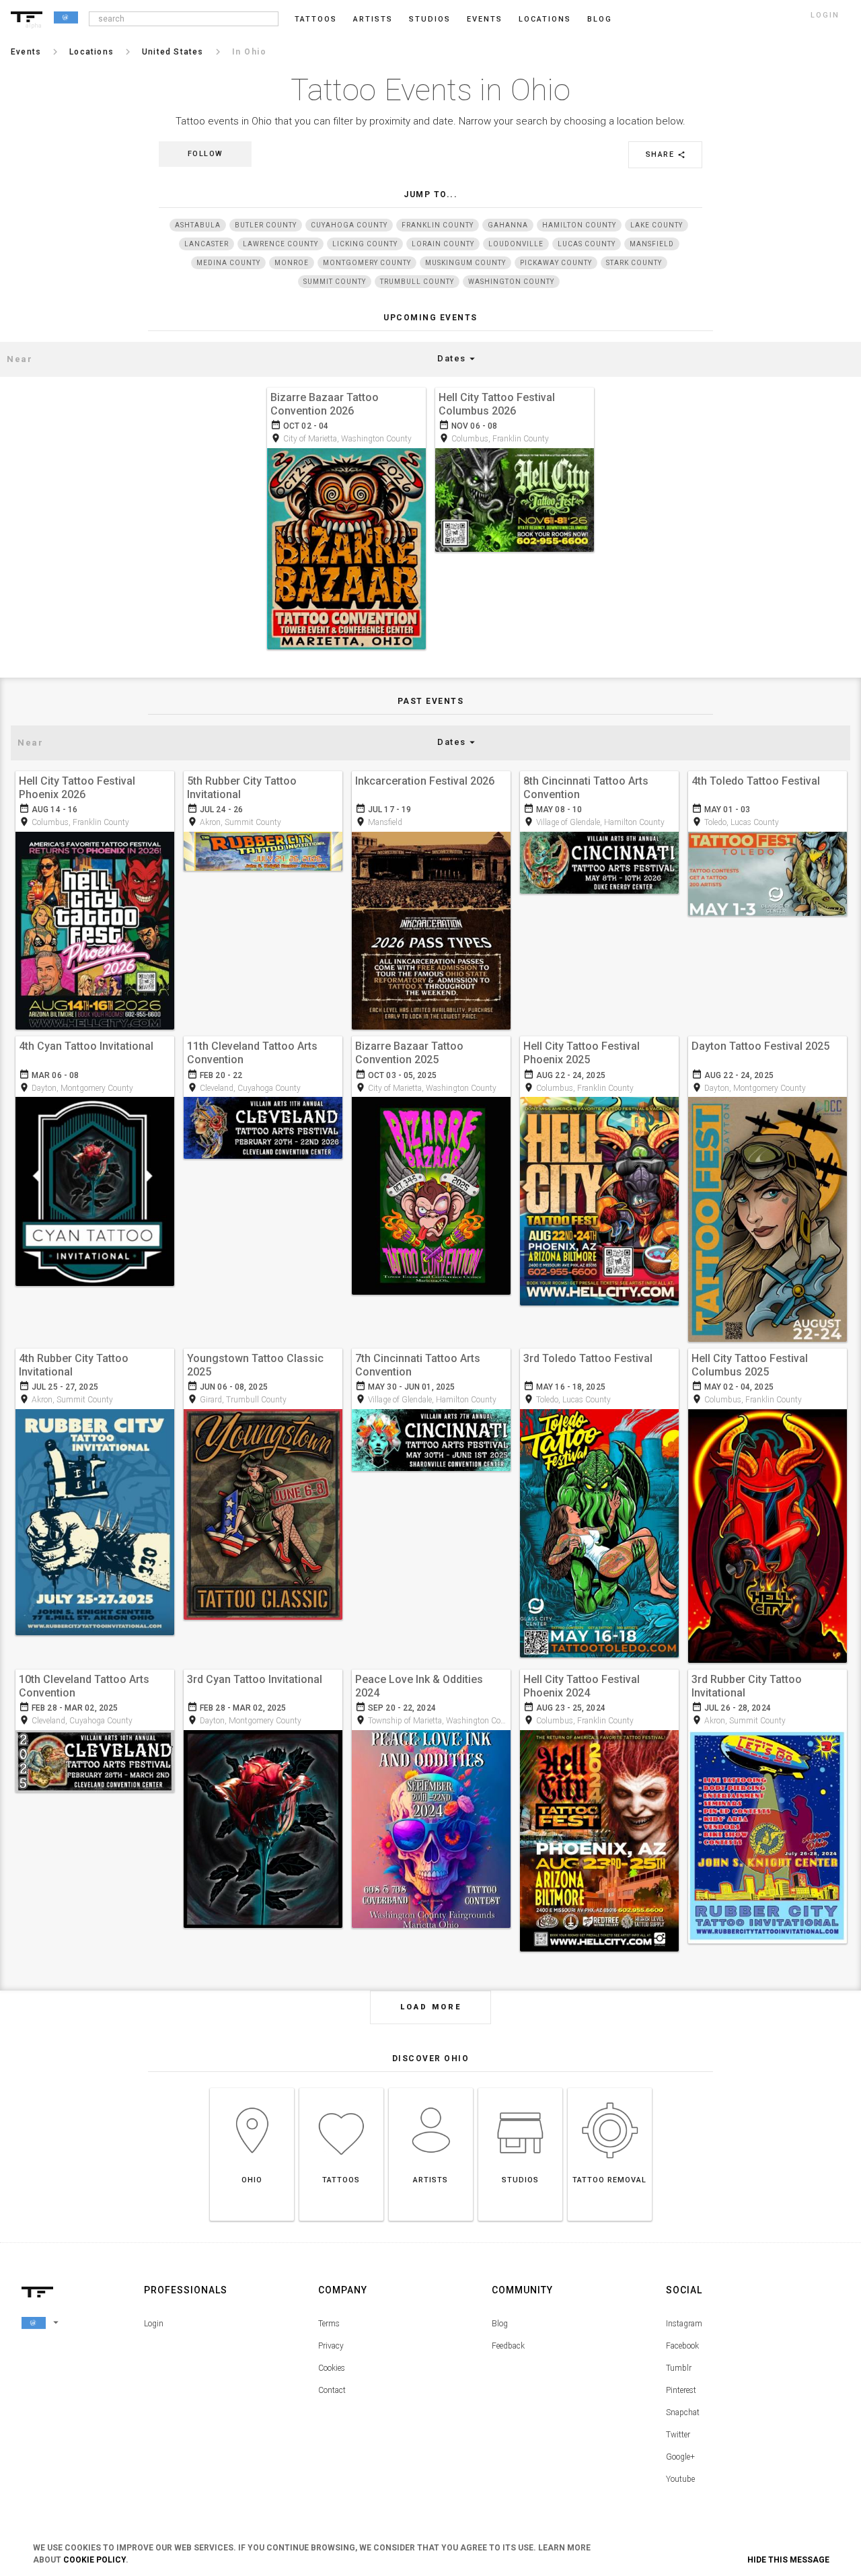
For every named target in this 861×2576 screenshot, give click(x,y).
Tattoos (316, 19)
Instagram (684, 2324)
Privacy (331, 2346)
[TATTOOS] (341, 2088)
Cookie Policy (95, 2560)
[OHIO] (252, 2088)
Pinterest (681, 2390)
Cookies (332, 2368)
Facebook (682, 2346)
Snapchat (683, 2412)
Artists (373, 19)
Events (485, 19)
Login (154, 2324)
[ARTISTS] (431, 2088)
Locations (545, 19)
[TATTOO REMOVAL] (610, 2088)
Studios (430, 19)
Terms (329, 2324)
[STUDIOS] (520, 2088)
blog (600, 19)
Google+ (680, 2457)
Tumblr (679, 2368)
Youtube (680, 2479)
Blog (500, 2324)
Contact (332, 2390)
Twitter (678, 2435)
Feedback (508, 2346)
